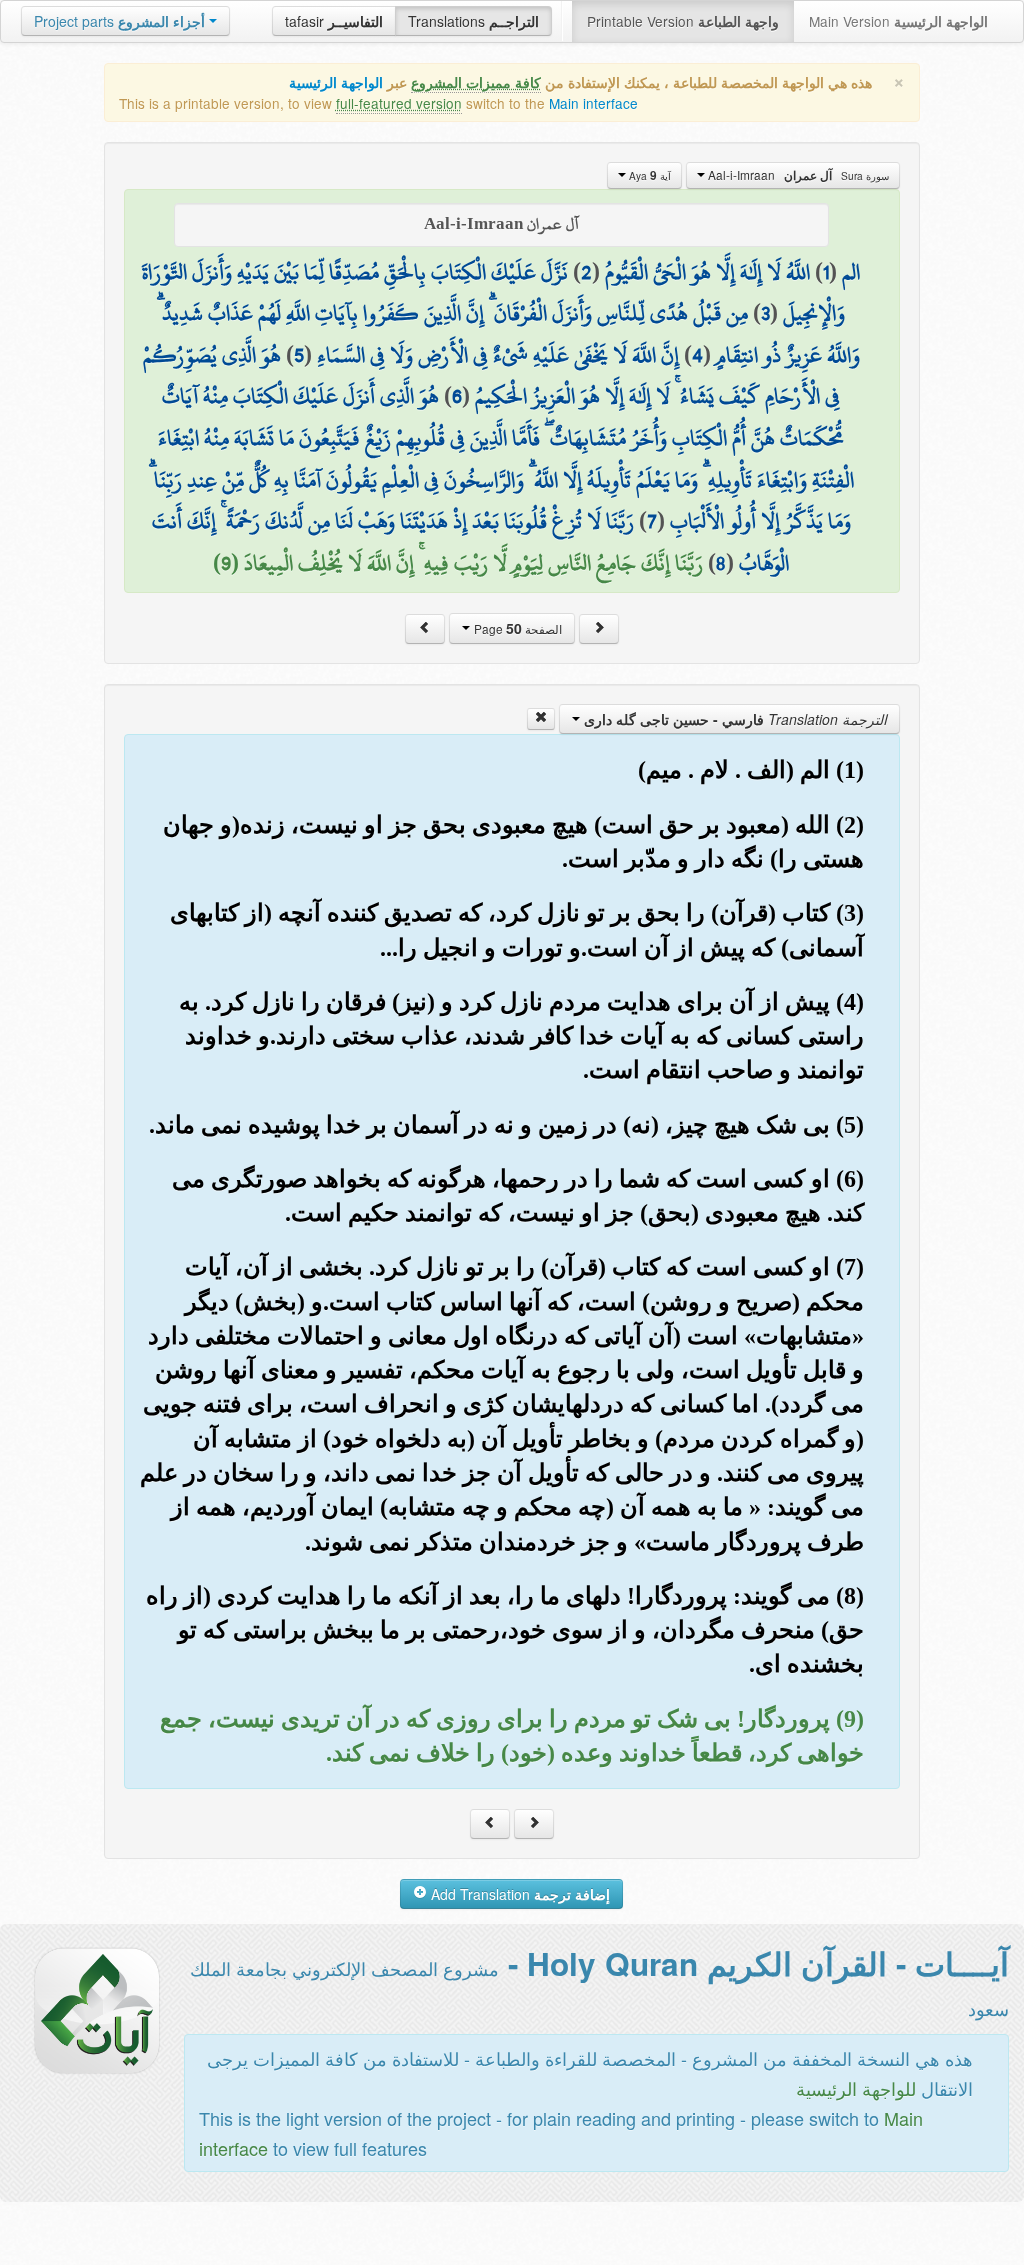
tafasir (334, 21)
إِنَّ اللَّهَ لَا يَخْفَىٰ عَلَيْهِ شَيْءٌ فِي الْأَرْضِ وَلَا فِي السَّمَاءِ (498, 355)
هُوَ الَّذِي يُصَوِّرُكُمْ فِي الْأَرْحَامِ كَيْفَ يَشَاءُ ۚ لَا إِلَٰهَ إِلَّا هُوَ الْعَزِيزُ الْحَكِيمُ (492, 376)
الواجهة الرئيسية (336, 82)
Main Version (898, 21)
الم (851, 272)
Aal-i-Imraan (797, 175)
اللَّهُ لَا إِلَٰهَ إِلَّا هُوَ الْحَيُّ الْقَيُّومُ (707, 272)
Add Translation (518, 1894)
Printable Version (683, 21)
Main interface (593, 103)
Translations (473, 21)
